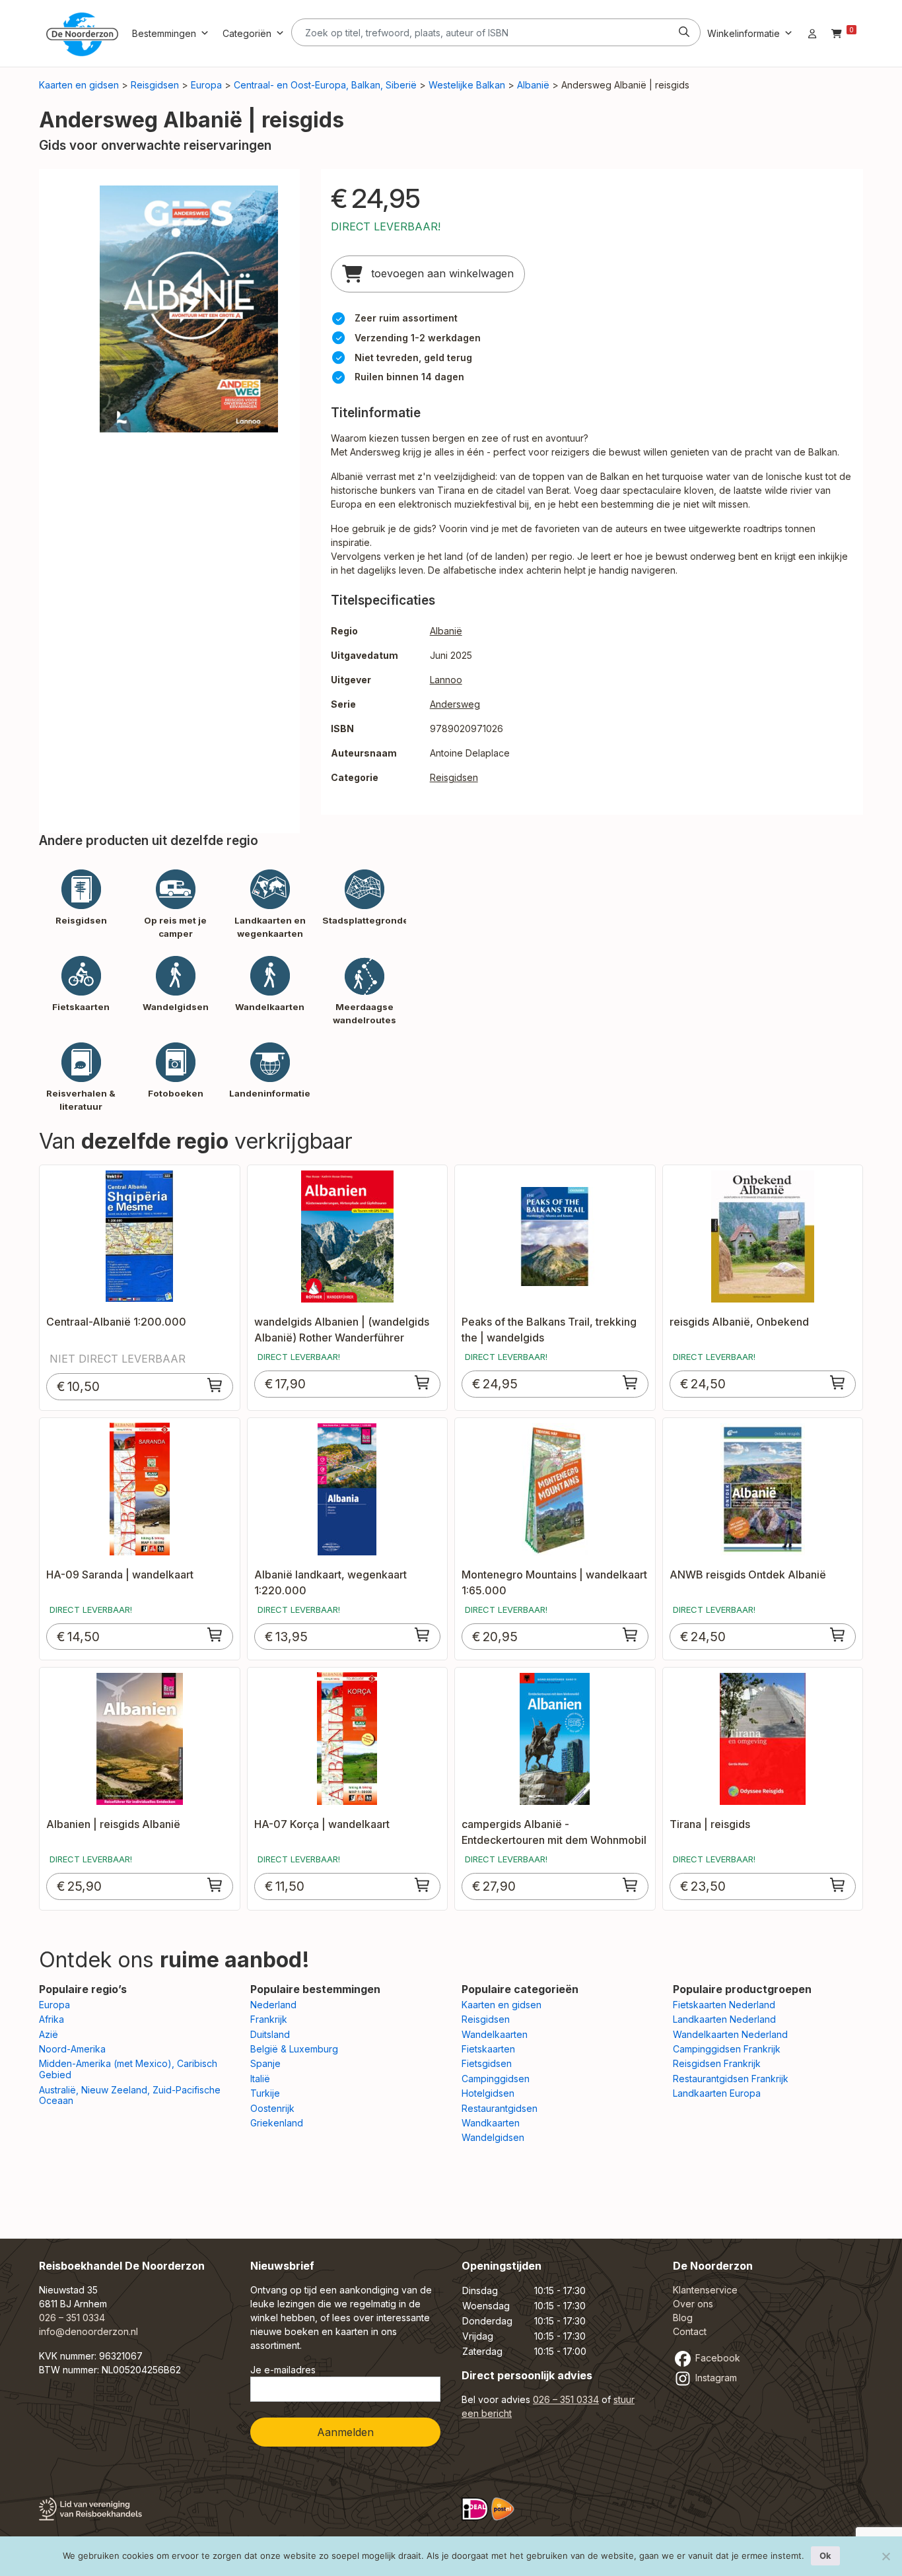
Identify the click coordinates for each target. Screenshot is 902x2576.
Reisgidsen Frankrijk (717, 2063)
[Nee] (885, 2556)
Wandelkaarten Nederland (730, 2034)
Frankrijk (269, 2019)
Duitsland (270, 2034)
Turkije (265, 2093)
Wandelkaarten (495, 2034)
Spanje (265, 2063)
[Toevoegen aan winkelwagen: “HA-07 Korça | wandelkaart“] (423, 1885)
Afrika (52, 2019)
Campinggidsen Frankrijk (727, 2049)
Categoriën (247, 33)
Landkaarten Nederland (724, 2019)
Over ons (693, 2304)
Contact (690, 2331)
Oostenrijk (272, 2108)
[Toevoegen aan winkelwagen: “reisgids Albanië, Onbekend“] (838, 1382)
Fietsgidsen (487, 2063)
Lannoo (446, 680)
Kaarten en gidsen (79, 85)
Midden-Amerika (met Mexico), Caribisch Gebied (128, 2069)
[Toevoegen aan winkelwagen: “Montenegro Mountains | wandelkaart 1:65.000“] (631, 1635)
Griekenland (277, 2123)
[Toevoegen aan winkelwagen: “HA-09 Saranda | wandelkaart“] (215, 1635)
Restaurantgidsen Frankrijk (731, 2079)
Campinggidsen (496, 2079)
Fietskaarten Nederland (724, 2005)
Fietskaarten (488, 2049)
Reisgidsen (155, 85)
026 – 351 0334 (72, 2318)
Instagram (715, 2378)
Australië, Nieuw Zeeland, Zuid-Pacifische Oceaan (130, 2095)
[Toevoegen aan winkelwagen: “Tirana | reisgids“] (838, 1885)
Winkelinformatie (744, 33)
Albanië (533, 85)
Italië (260, 2079)
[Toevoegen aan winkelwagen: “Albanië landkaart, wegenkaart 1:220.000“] (423, 1635)
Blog (683, 2318)
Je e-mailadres (283, 2370)
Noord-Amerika (72, 2049)
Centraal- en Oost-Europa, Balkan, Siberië (325, 85)
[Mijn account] (812, 33)
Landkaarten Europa (717, 2093)
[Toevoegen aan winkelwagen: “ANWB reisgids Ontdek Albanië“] (838, 1635)
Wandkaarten (491, 2123)
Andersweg (455, 704)
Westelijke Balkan (467, 85)
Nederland (273, 2005)
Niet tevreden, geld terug (413, 357)
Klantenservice (705, 2290)
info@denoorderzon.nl (88, 2331)
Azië (49, 2034)
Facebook (716, 2358)
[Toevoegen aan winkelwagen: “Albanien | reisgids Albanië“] (215, 1885)
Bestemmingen (164, 33)
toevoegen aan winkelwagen (441, 273)
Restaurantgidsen (500, 2108)
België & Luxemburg (294, 2049)
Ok (825, 2556)
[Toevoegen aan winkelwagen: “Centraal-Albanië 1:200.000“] (215, 1385)
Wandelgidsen (493, 2137)
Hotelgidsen (488, 2093)
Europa (206, 85)
